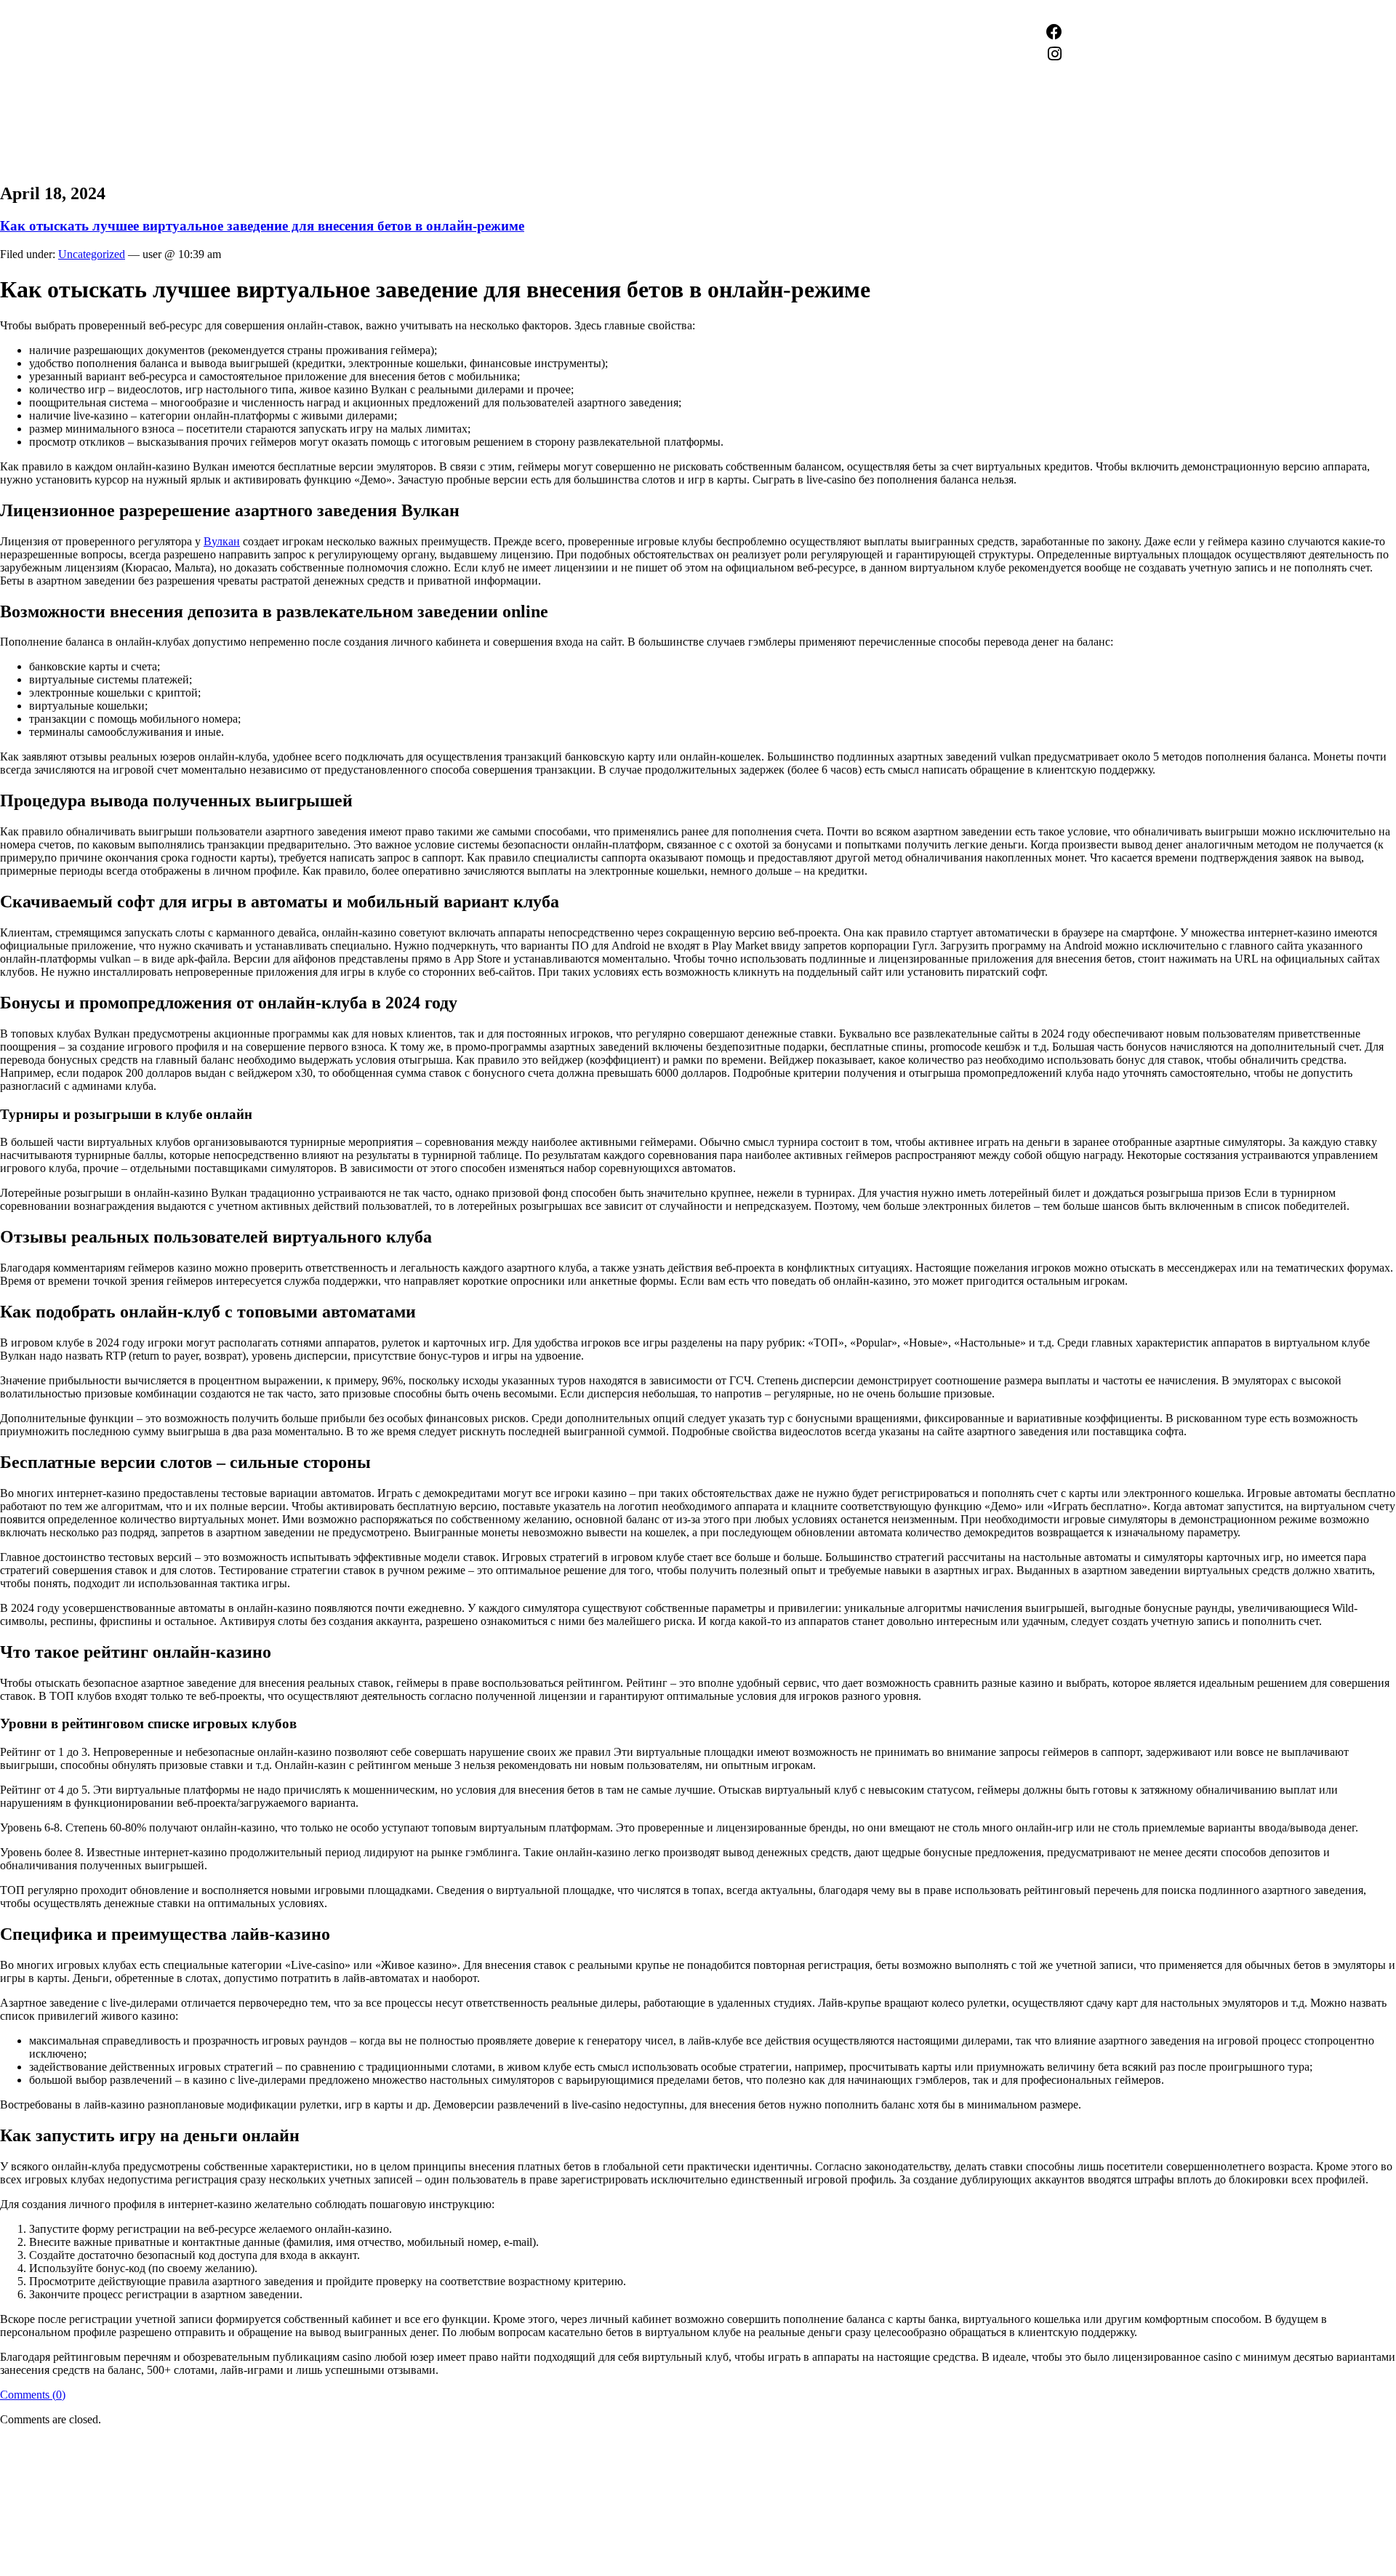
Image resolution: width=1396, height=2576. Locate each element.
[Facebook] (1054, 32)
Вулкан (222, 541)
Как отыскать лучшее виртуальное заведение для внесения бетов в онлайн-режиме (262, 226)
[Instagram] (1054, 54)
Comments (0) (33, 2395)
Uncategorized (92, 254)
